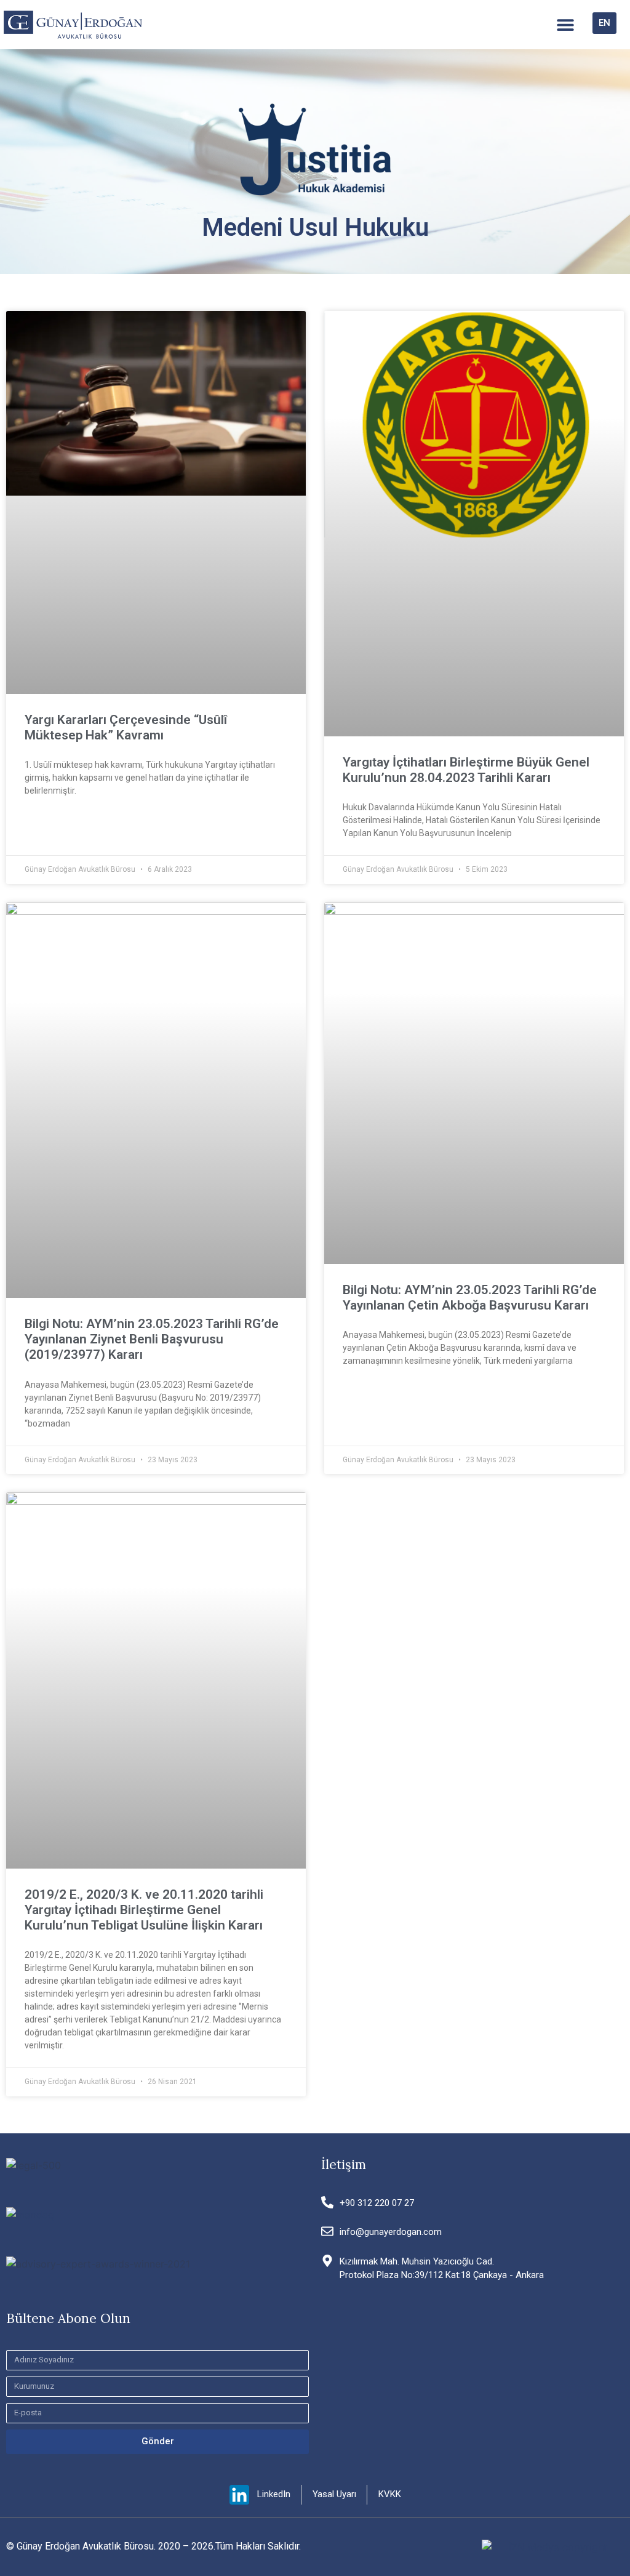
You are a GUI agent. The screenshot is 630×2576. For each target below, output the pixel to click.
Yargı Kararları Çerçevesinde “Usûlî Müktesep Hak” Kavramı (126, 727)
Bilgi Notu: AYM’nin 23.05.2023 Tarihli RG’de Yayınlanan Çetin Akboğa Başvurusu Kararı (470, 1298)
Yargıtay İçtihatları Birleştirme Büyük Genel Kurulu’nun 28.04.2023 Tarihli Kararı (466, 770)
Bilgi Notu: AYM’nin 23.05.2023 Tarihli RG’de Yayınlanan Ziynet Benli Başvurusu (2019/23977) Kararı (152, 1339)
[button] (565, 25)
